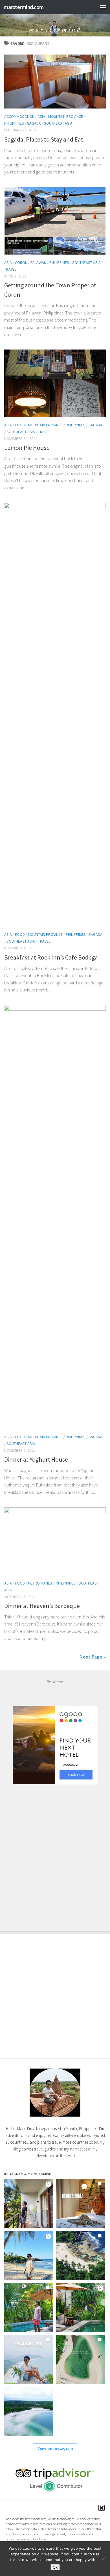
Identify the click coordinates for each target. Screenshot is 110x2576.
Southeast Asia (58, 123)
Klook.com (55, 1682)
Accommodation (19, 116)
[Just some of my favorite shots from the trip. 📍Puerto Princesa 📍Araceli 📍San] (81, 2360)
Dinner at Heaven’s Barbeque (42, 1606)
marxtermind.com (24, 7)
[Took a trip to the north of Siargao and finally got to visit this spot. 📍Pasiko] (29, 2256)
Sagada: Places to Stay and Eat (44, 139)
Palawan (38, 262)
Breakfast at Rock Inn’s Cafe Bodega (51, 957)
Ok (55, 2567)
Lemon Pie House (27, 448)
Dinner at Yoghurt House (36, 1459)
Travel (10, 269)
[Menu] (103, 7)
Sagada (34, 123)
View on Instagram (55, 2448)
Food (20, 425)
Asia (41, 116)
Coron (21, 262)
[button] (102, 2508)
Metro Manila (40, 1583)
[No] (103, 2559)
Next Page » (93, 1657)
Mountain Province (66, 116)
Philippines (14, 123)
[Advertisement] (55, 1852)
